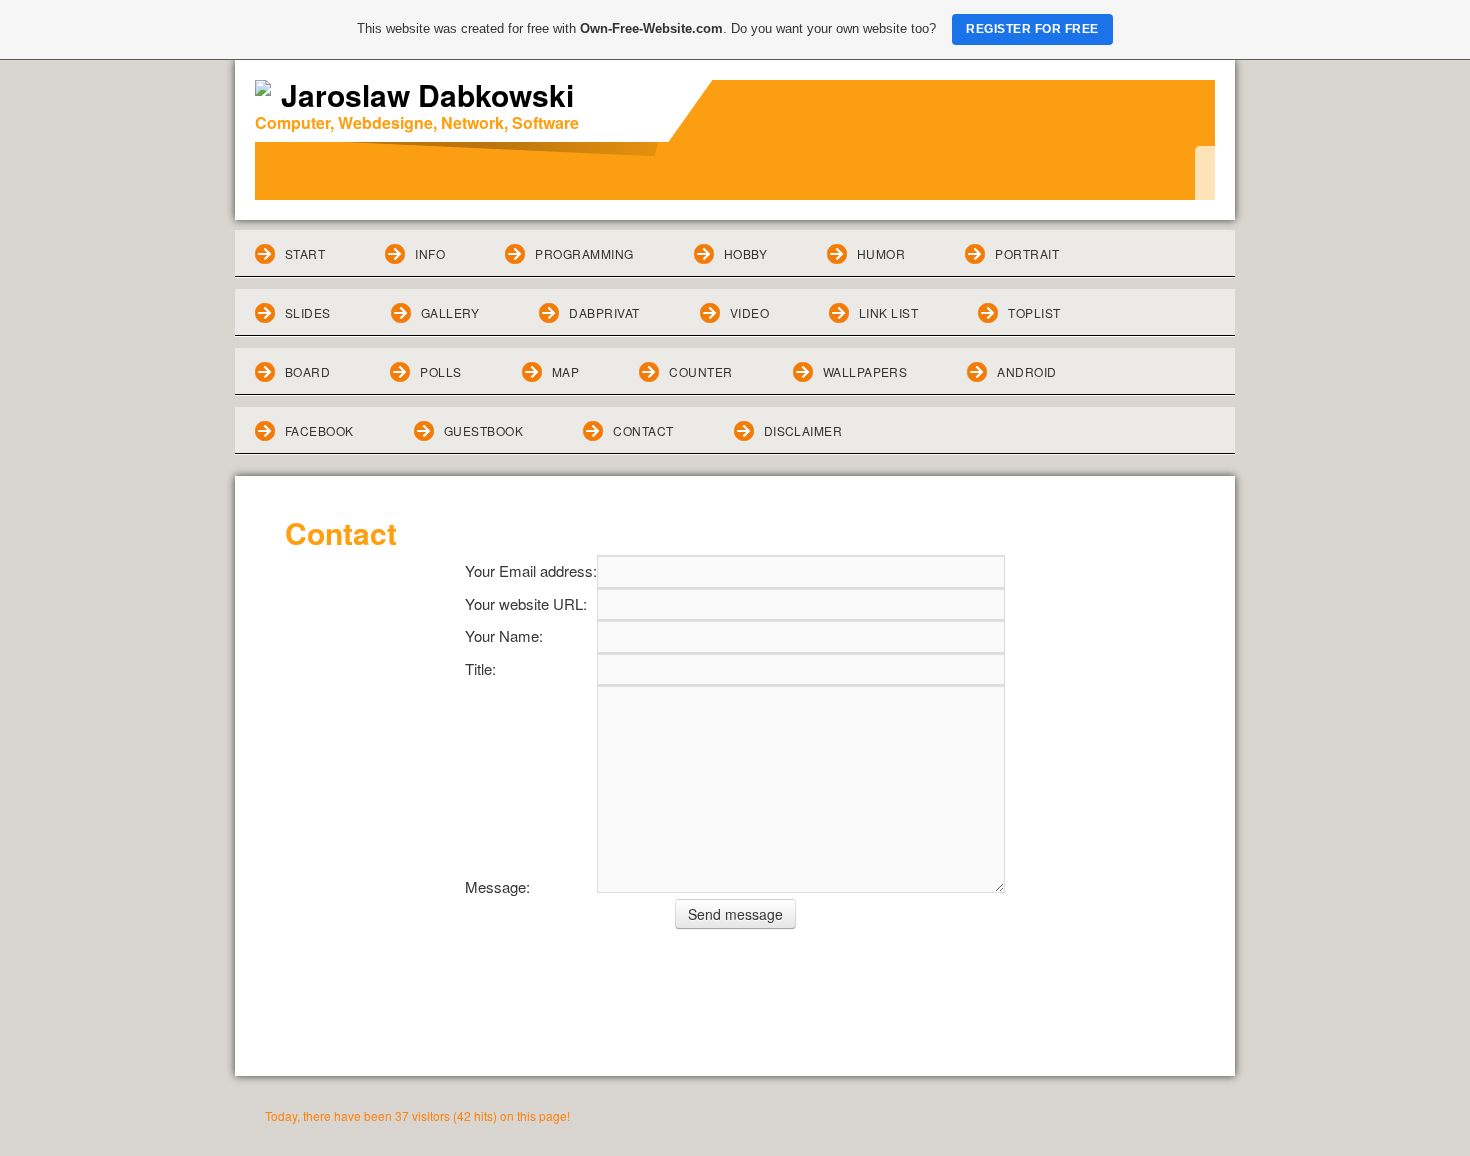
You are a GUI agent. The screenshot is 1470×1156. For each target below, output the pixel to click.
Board (307, 371)
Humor (881, 253)
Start (305, 253)
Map (565, 371)
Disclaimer (803, 430)
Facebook (319, 430)
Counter (700, 371)
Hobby (745, 253)
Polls (440, 371)
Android (1026, 371)
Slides (308, 312)
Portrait (1027, 253)
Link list (888, 312)
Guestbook (483, 430)
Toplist (1034, 312)
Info (430, 253)
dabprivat (604, 312)
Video (749, 312)
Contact (643, 430)
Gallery (450, 312)
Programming (584, 253)
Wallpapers (865, 371)
